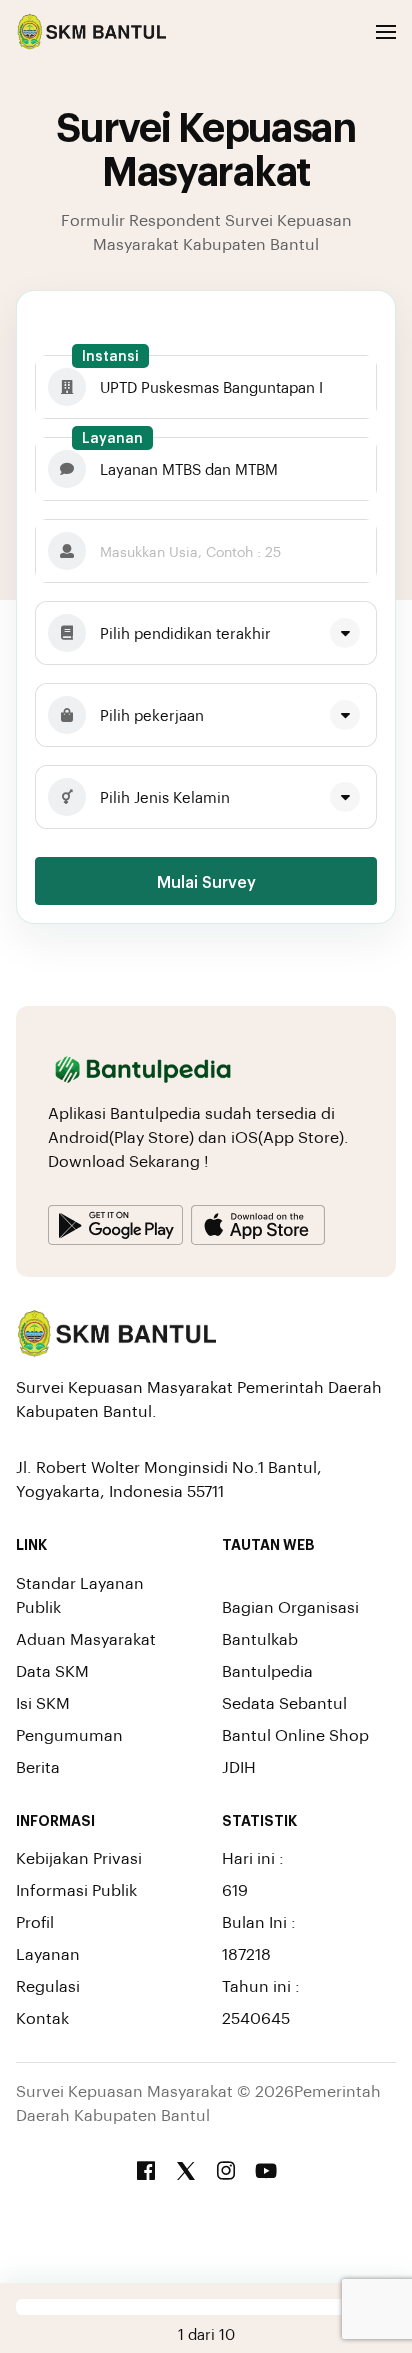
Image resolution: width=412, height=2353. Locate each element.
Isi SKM (43, 1702)
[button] (386, 32)
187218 (246, 1953)
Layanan (112, 437)
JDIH (239, 1766)
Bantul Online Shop (295, 1734)
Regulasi (48, 1985)
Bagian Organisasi (290, 1606)
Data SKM (52, 1670)
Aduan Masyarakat (86, 1638)
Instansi (110, 355)
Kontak (42, 2017)
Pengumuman (69, 1734)
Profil (35, 1921)
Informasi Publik (76, 1889)
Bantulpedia (267, 1670)
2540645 (256, 2017)
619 (235, 1889)
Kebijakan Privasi (79, 1857)
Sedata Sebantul (284, 1702)
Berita (38, 1766)
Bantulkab (260, 1638)
